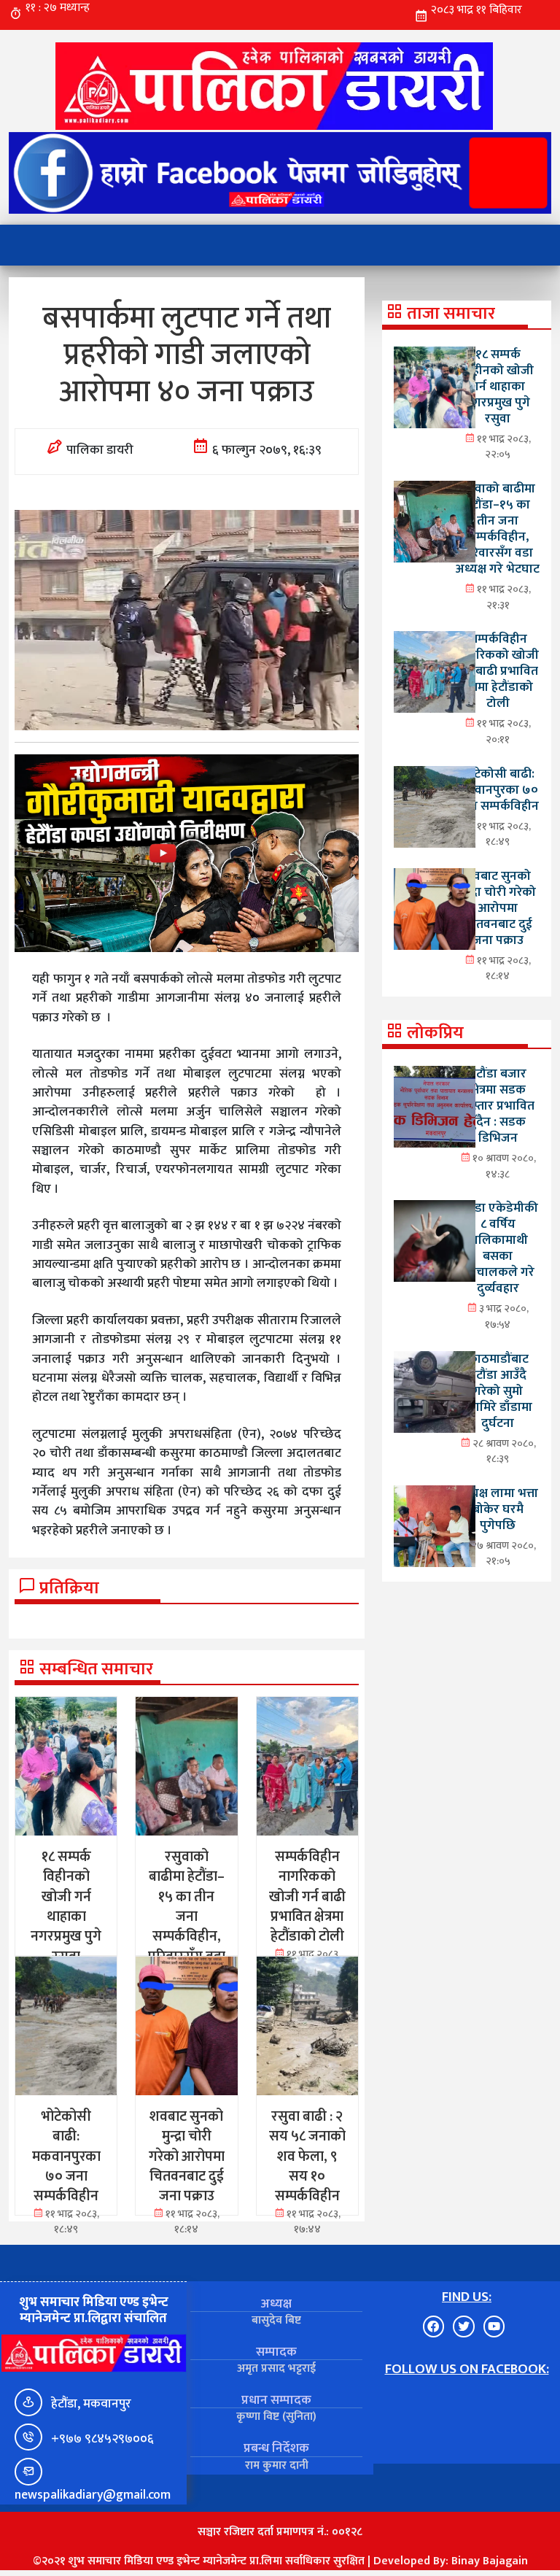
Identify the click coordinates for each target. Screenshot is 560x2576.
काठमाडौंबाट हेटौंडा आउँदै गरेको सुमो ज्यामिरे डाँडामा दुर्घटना (498, 1391)
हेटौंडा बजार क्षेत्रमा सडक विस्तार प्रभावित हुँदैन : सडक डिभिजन (498, 1106)
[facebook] (280, 173)
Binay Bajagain (490, 2561)
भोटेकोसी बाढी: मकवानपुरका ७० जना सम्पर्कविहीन (498, 790)
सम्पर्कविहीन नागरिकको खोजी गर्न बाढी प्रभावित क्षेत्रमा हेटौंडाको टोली (498, 671)
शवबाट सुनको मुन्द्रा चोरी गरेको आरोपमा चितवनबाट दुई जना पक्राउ (498, 908)
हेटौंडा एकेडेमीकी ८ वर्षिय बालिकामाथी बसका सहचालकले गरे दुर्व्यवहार (498, 1248)
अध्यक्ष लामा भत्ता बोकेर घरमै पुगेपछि (498, 1509)
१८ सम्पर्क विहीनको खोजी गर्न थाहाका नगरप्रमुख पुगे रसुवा (498, 386)
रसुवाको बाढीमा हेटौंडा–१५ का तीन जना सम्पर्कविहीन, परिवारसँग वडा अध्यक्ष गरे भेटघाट (498, 529)
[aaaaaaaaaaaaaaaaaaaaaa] (187, 853)
